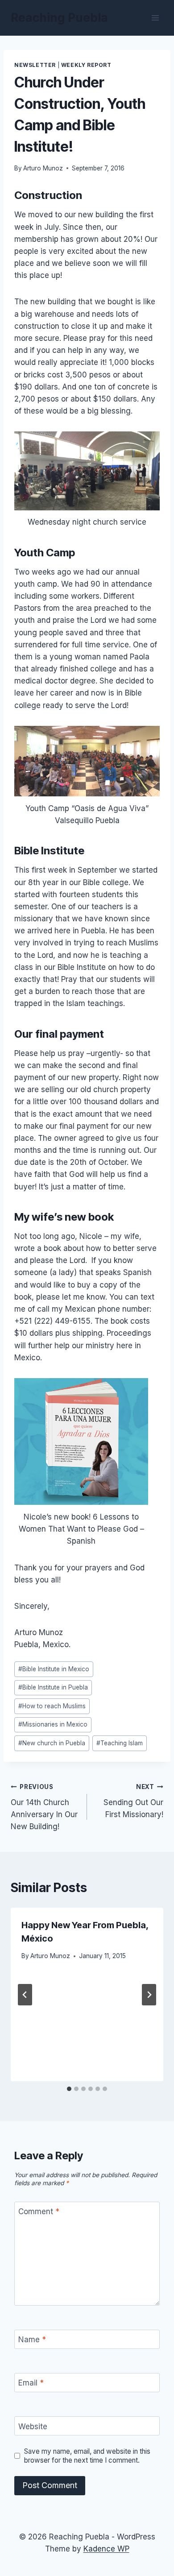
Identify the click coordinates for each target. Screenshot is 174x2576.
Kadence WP (106, 2549)
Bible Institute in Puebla (53, 1687)
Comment (39, 2212)
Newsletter (35, 65)
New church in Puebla (52, 1743)
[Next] (149, 1995)
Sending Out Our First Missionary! (133, 1801)
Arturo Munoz (43, 168)
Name (32, 2340)
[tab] (69, 2089)
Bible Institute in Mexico (54, 1669)
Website (33, 2427)
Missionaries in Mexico (53, 1724)
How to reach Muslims (52, 1706)
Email (31, 2383)
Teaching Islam (120, 1743)
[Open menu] (155, 18)
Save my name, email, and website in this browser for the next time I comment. (87, 2456)
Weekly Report (86, 65)
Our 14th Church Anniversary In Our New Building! (44, 1807)
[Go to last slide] (25, 1995)
